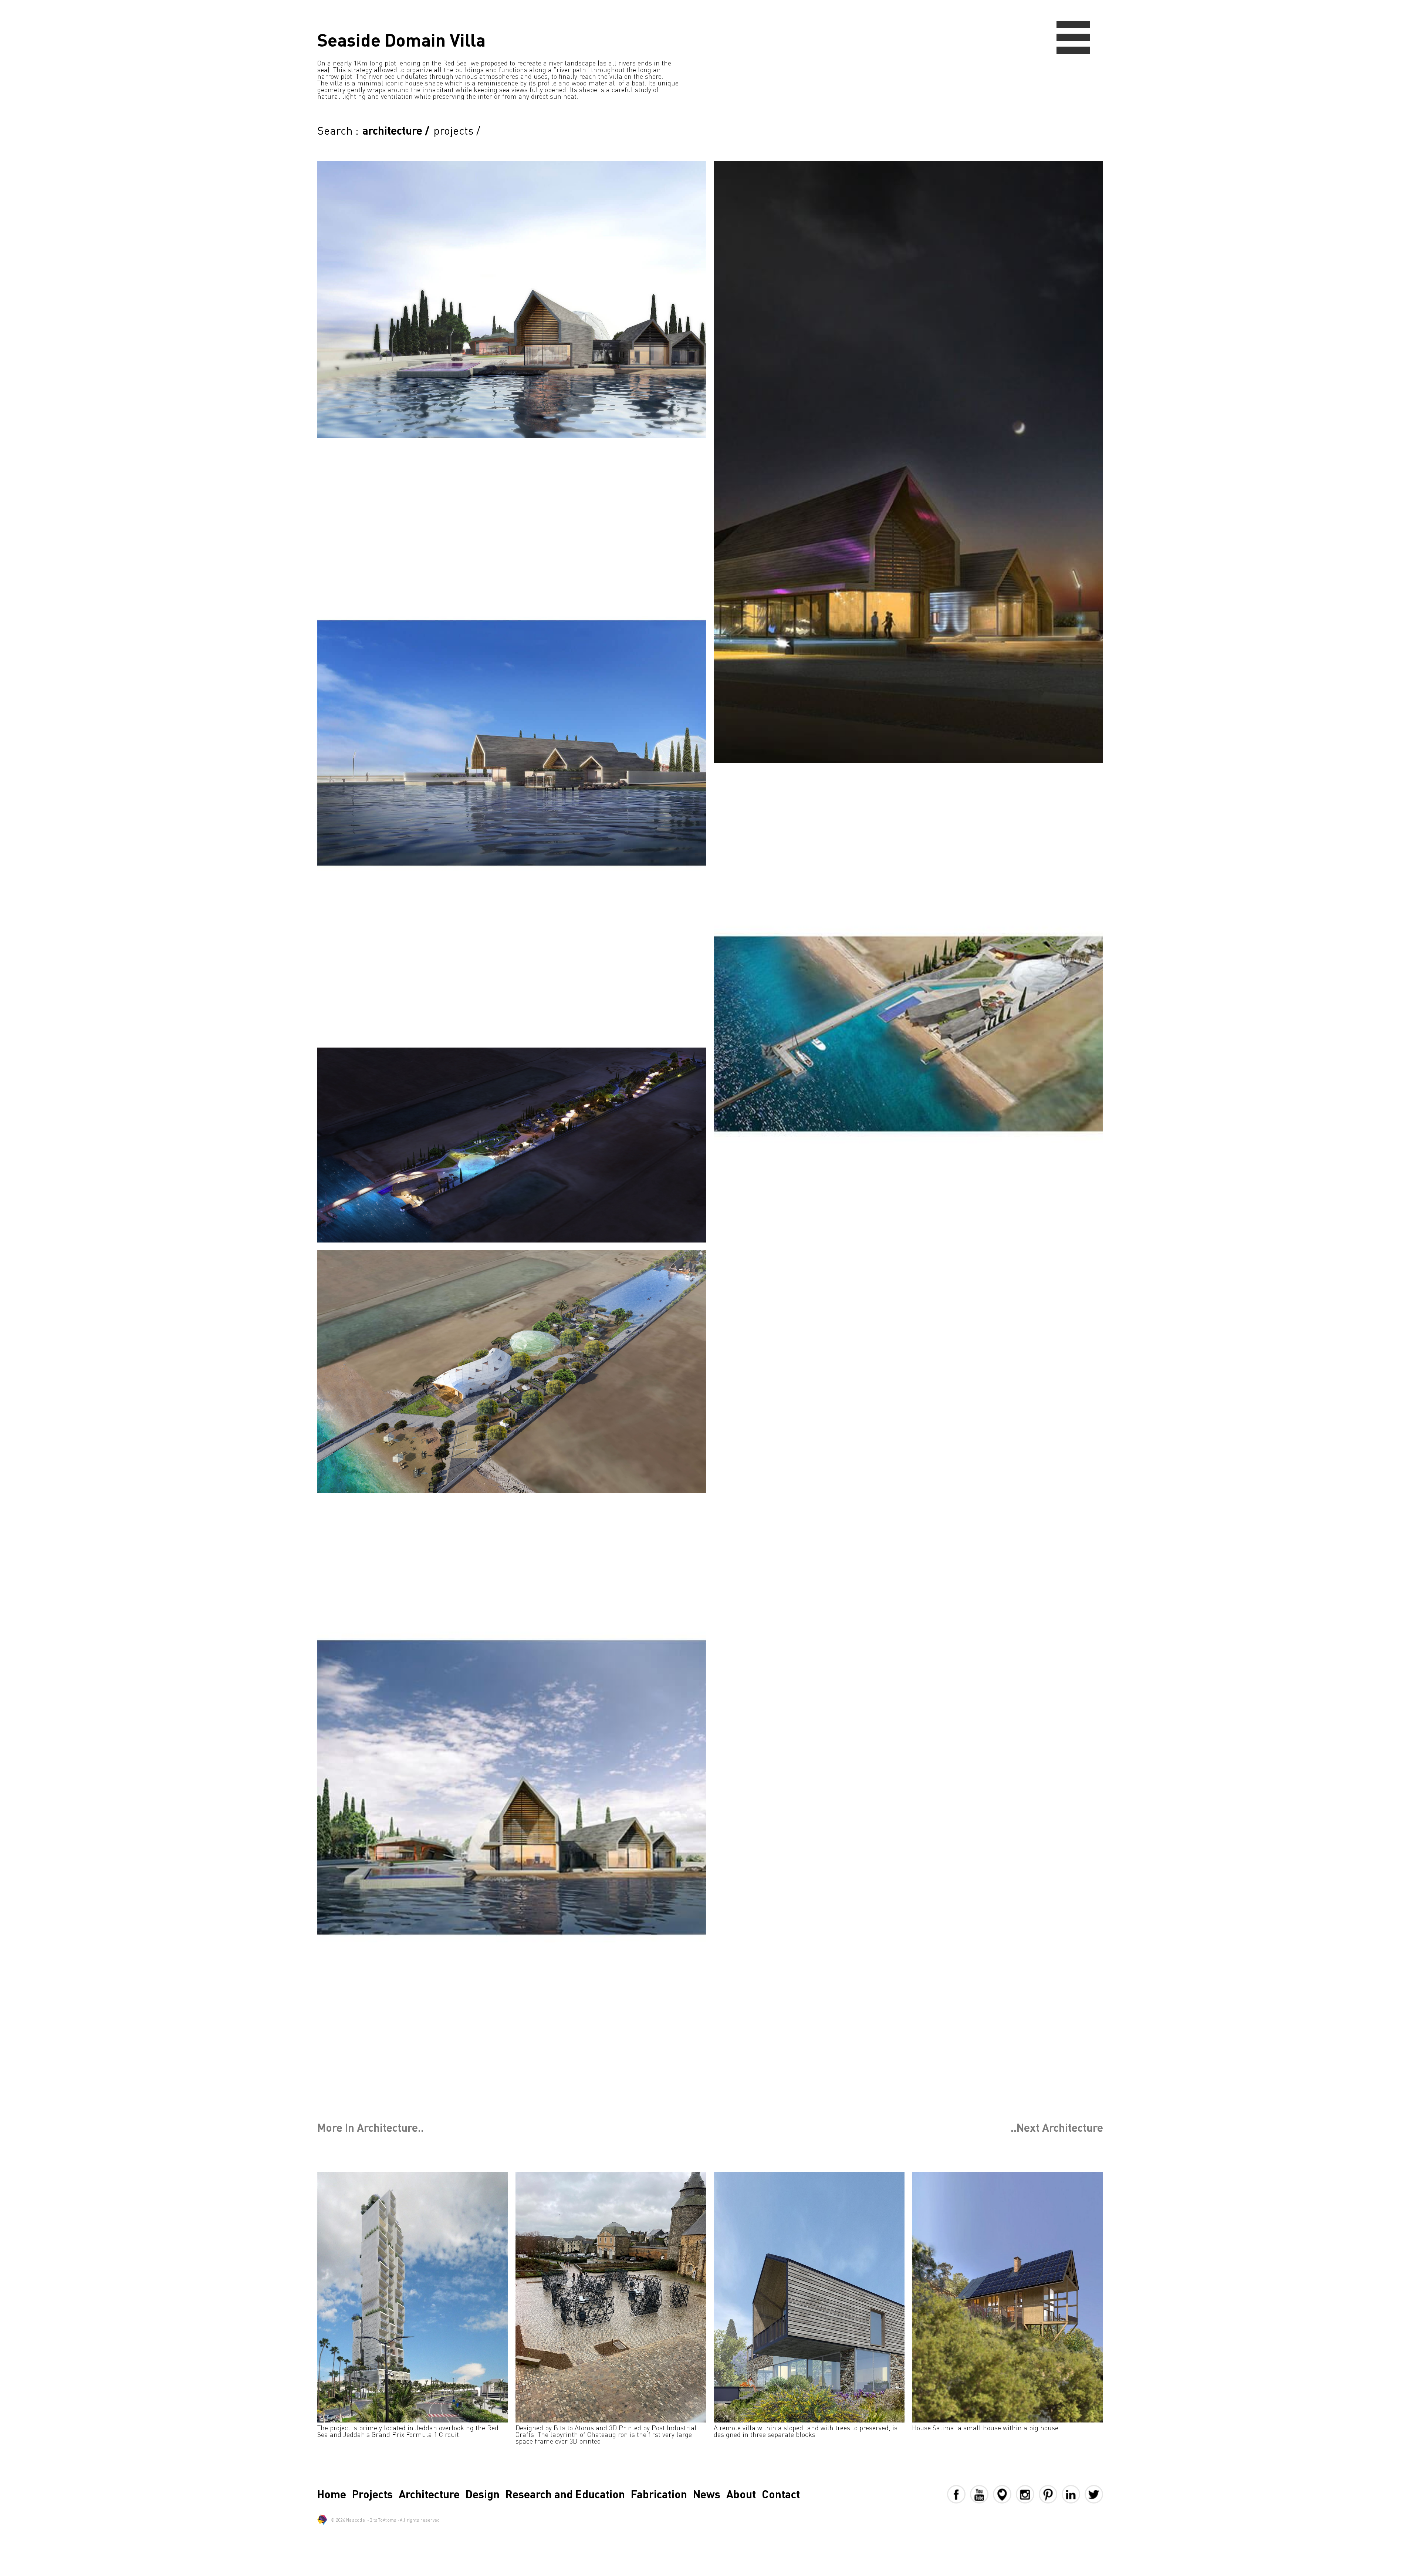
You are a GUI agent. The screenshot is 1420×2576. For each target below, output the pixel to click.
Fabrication (659, 2494)
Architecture (429, 2494)
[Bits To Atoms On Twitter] (1094, 2494)
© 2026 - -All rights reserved (385, 2520)
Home (332, 2494)
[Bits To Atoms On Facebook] (958, 2494)
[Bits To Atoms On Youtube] (981, 2494)
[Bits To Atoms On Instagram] (1027, 2494)
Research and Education (565, 2494)
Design (483, 2494)
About (741, 2494)
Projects (372, 2494)
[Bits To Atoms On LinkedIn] (1073, 2494)
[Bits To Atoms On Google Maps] (1004, 2494)
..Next (1057, 2127)
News (707, 2494)
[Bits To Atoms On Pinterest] (1050, 2494)
